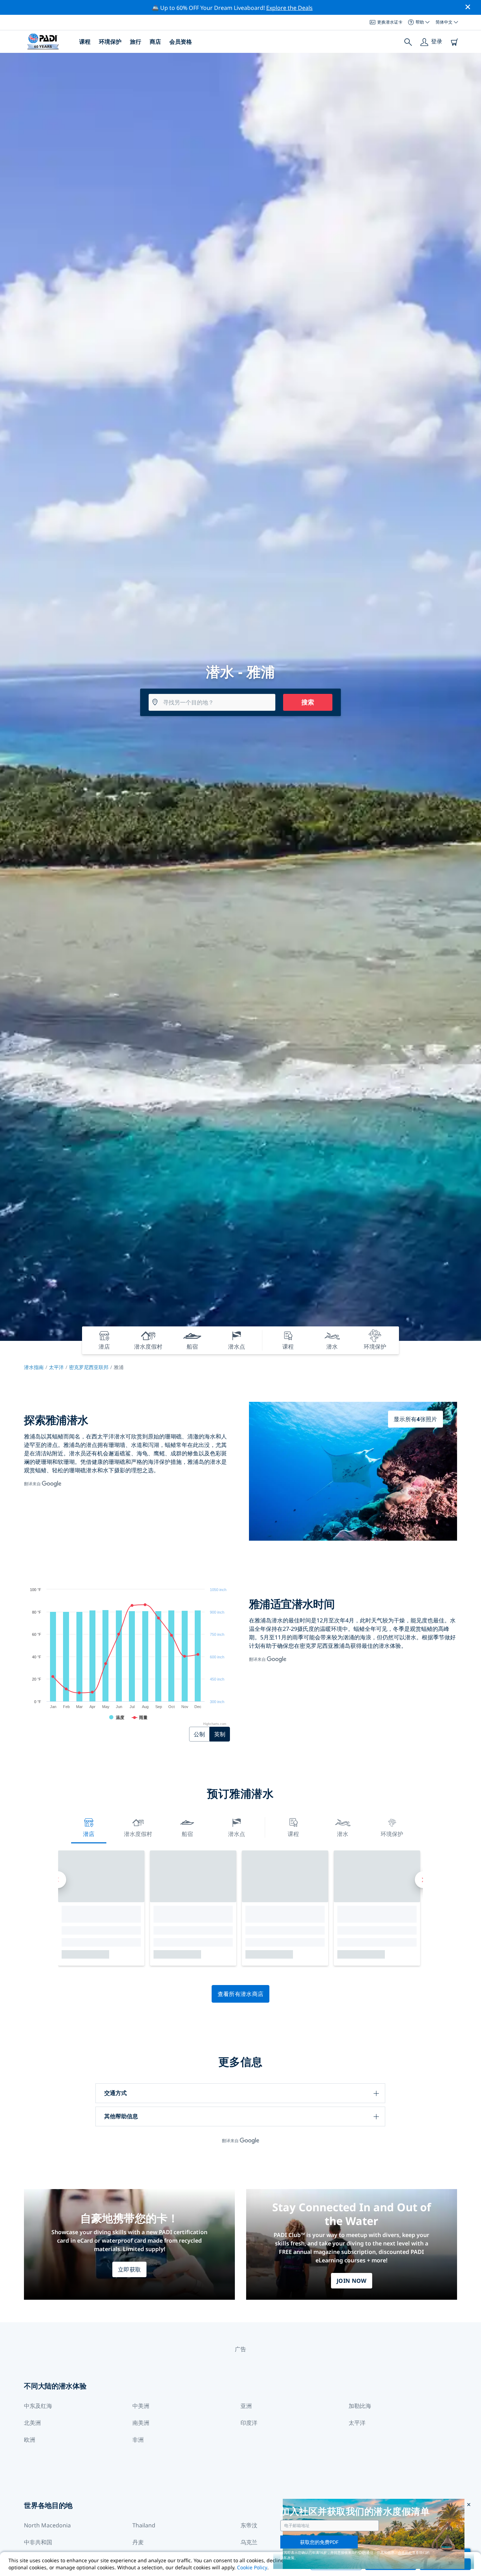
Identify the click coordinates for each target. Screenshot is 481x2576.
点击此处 (405, 2552)
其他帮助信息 (121, 2116)
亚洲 (246, 2406)
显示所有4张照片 (416, 1419)
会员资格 (181, 42)
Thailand (144, 2525)
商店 (155, 42)
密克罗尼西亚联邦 (89, 1367)
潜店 (89, 1834)
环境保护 (110, 42)
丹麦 (138, 2542)
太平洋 (56, 1367)
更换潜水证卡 (390, 22)
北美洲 (32, 2423)
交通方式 (115, 2093)
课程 (85, 42)
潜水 (343, 1834)
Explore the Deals (289, 8)
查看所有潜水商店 (241, 1994)
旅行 (136, 42)
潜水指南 (34, 1367)
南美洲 (141, 2423)
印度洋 (249, 2423)
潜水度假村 (138, 1834)
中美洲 (141, 2406)
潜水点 (237, 1834)
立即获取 (129, 2269)
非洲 (138, 2440)
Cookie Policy (252, 2567)
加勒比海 (360, 2406)
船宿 (187, 1834)
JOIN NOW (352, 2281)
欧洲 (30, 2440)
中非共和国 (38, 2542)
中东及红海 (38, 2406)
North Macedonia (47, 2525)
